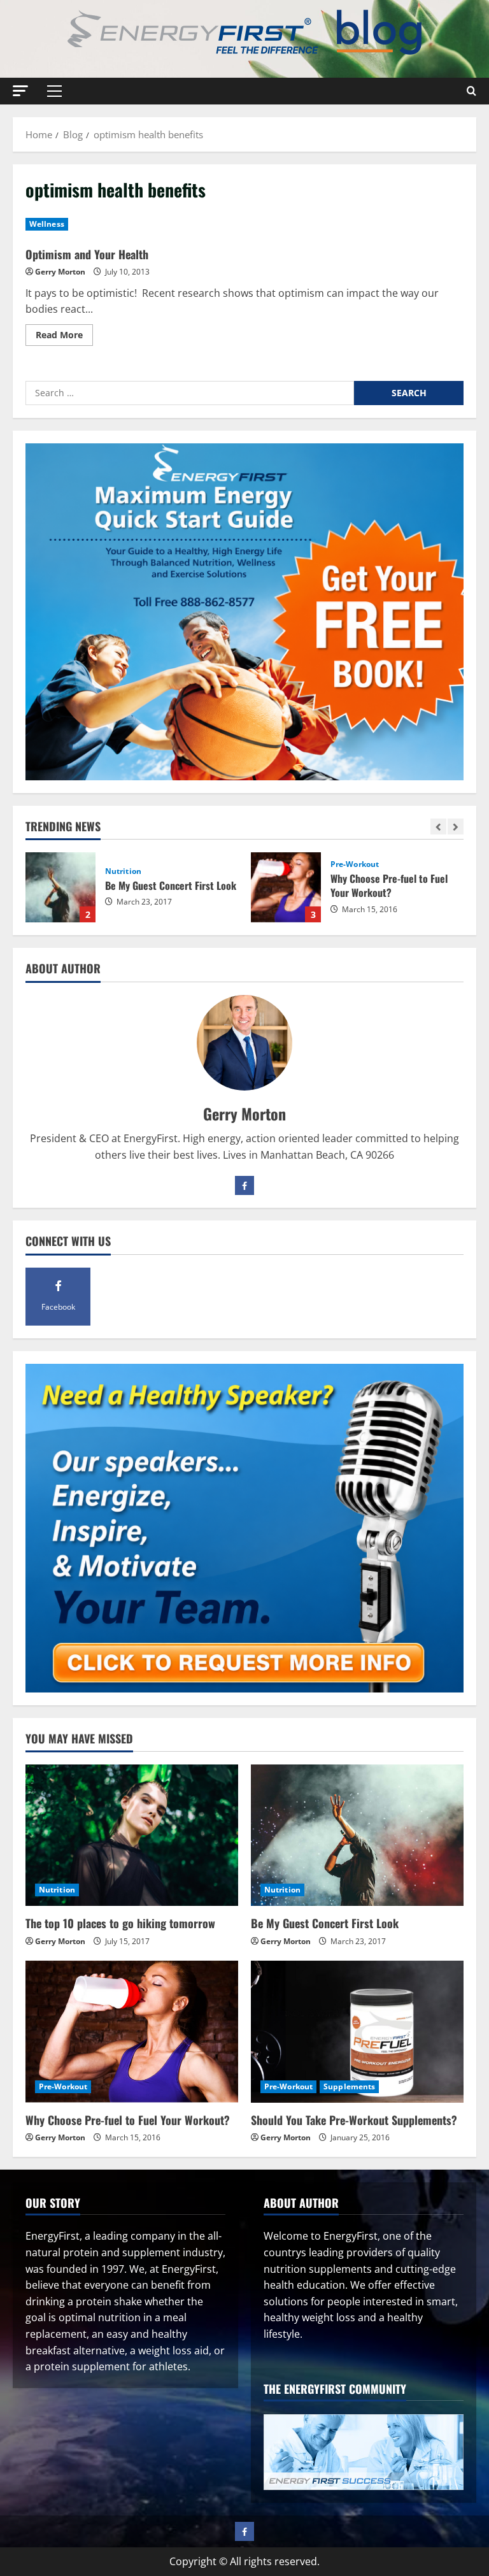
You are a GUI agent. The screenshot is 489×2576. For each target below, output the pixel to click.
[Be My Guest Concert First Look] (357, 1835)
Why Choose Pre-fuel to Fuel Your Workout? (122, 887)
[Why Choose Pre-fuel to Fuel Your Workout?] (132, 2032)
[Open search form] (471, 91)
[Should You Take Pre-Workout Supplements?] (357, 2032)
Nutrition (57, 1890)
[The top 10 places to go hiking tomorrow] (132, 1835)
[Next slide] (456, 826)
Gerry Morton (60, 272)
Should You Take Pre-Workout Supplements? (348, 887)
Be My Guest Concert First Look (325, 1923)
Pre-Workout (191, 864)
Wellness (47, 224)
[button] (20, 91)
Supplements (349, 2086)
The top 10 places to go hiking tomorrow (120, 1923)
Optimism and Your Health (87, 254)
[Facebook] (244, 1185)
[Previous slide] (438, 826)
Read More (64, 337)
